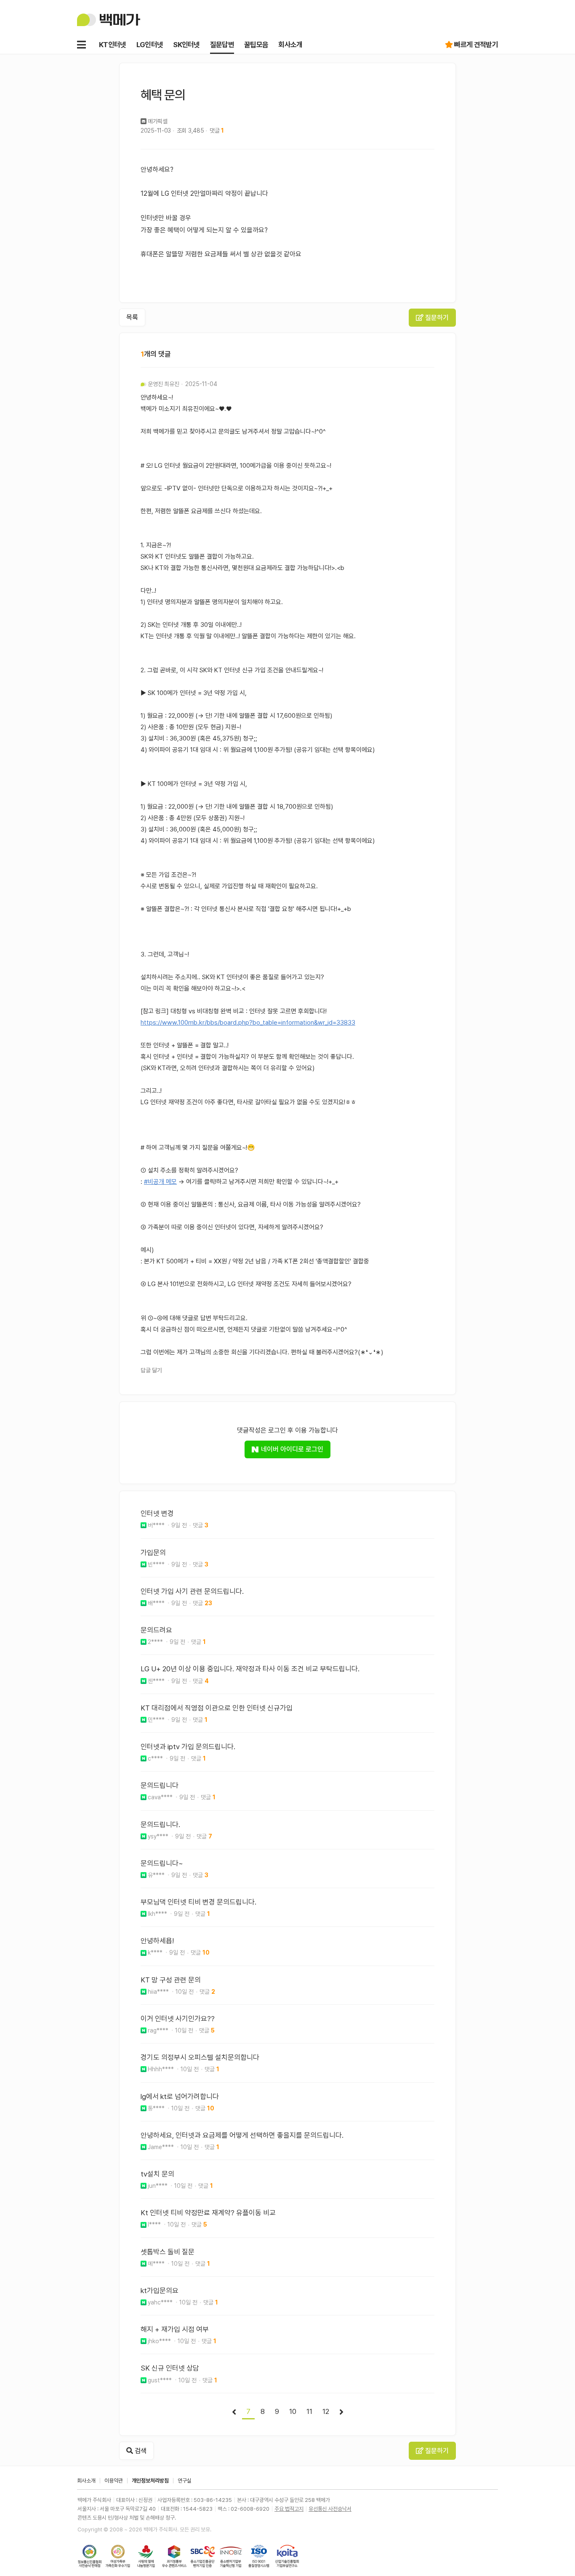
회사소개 (290, 45)
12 (326, 2411)
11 (309, 2411)
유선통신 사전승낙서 (330, 2509)
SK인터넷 (186, 45)
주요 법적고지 (289, 2509)
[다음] (341, 2412)
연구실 (185, 2481)
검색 (140, 2451)
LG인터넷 (150, 45)
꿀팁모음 (256, 45)
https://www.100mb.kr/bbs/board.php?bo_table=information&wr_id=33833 (248, 1023)
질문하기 (436, 318)
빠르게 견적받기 (476, 45)
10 (293, 2411)
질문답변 (222, 45)
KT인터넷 (113, 45)
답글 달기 (151, 1370)
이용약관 (114, 2481)
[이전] (234, 2412)
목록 (132, 317)
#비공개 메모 (160, 1182)
